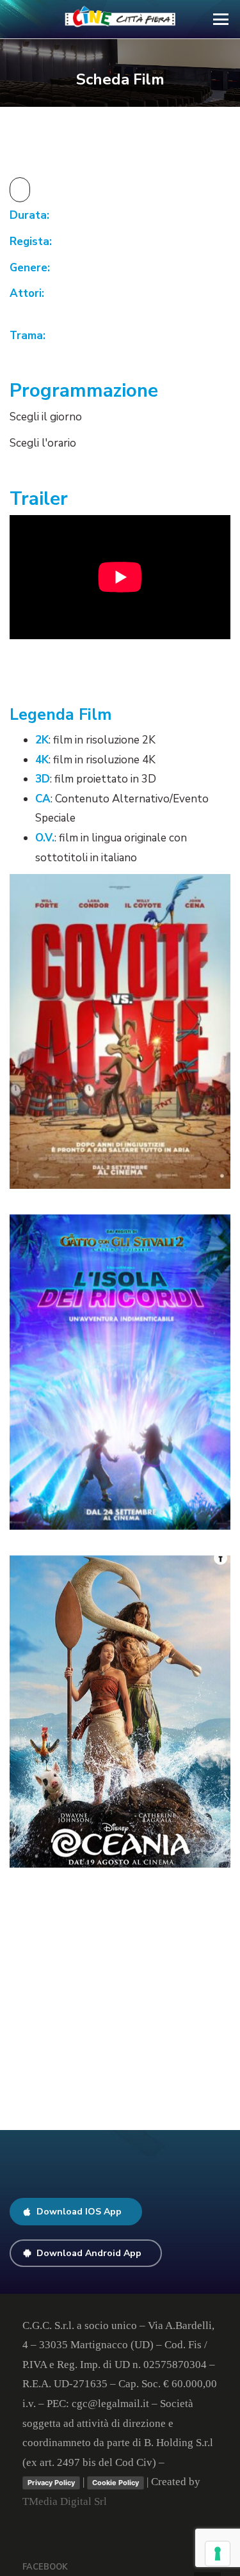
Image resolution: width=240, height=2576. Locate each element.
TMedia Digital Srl (65, 2501)
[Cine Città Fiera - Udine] (120, 19)
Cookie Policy (116, 2483)
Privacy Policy (51, 2483)
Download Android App (89, 2253)
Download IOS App (79, 2212)
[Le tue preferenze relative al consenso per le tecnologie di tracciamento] (218, 2554)
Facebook (45, 2567)
